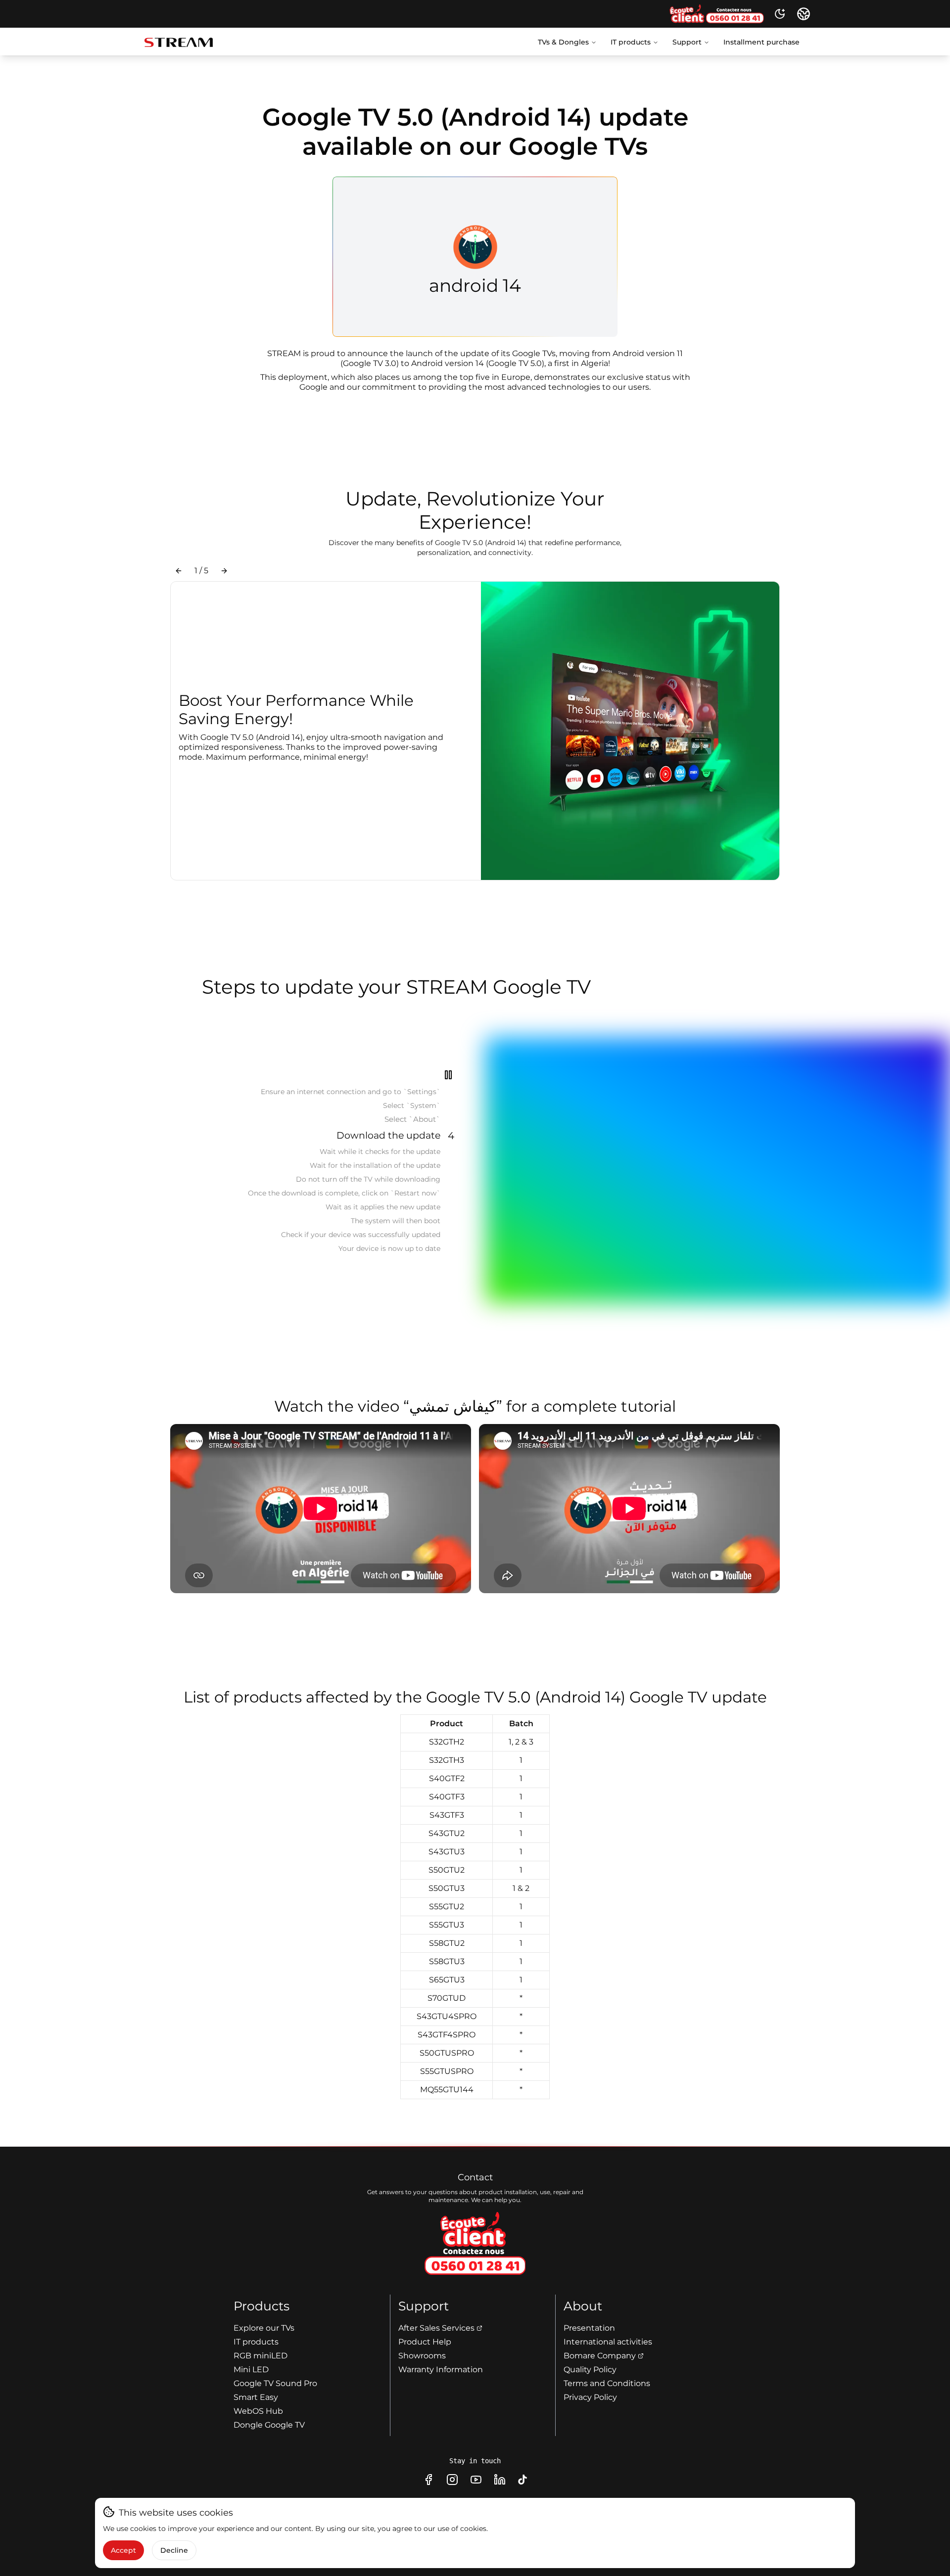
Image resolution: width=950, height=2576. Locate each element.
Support (687, 42)
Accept (123, 2550)
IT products (631, 42)
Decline (174, 2550)
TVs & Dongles (563, 42)
